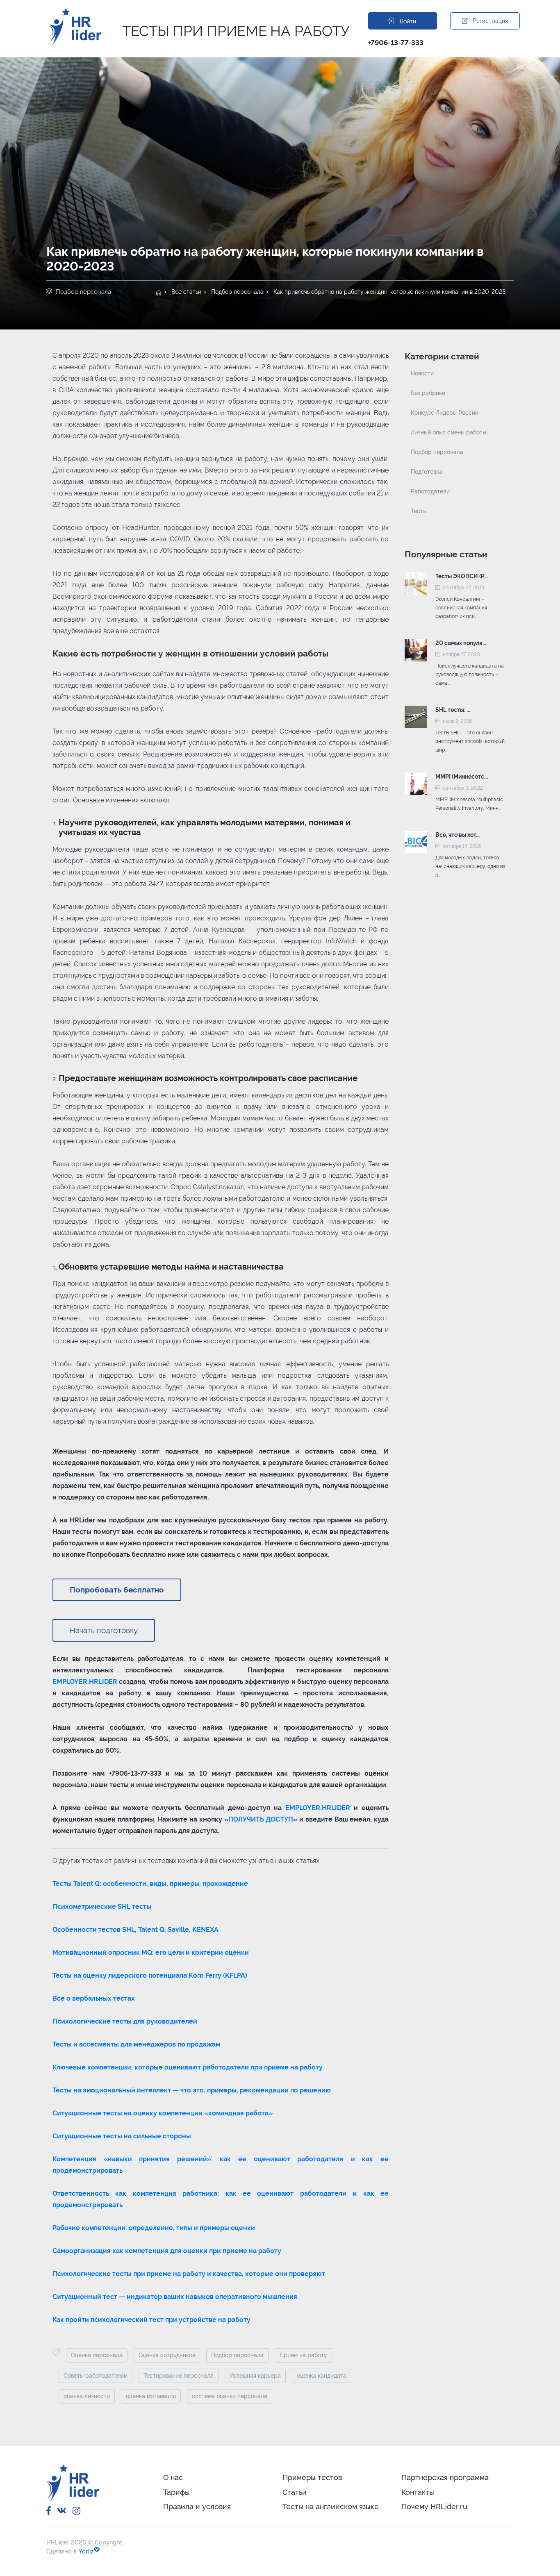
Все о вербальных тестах (94, 1998)
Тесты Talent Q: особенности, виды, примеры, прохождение (150, 1884)
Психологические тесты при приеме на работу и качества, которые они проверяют (189, 2274)
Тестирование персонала (179, 2376)
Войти (408, 21)
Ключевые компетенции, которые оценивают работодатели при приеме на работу (188, 2067)
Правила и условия (197, 2507)
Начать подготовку (104, 1630)
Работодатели (430, 491)
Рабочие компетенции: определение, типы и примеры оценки (154, 2228)
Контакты (418, 2492)
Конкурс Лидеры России (445, 413)
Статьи (295, 2492)
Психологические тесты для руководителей (125, 2021)
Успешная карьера (255, 2376)
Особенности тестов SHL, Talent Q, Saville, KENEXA (135, 1930)
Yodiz (86, 2551)
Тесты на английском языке (331, 2507)
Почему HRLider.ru (434, 2507)
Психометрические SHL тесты (102, 1907)
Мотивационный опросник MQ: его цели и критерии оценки (151, 1952)
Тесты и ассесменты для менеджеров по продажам (136, 2044)
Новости (422, 373)
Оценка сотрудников (167, 2355)
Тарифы (176, 2492)
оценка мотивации (151, 2396)
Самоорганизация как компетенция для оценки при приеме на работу (167, 2251)
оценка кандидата (322, 2376)
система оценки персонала (230, 2396)
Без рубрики (428, 393)
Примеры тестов (312, 2477)
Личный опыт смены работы (448, 432)
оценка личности (87, 2396)
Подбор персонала (237, 292)
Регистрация (490, 21)
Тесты (419, 511)
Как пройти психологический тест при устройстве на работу (151, 2320)
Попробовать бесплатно (117, 1590)
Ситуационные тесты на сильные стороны (122, 2136)
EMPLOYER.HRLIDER (85, 1682)
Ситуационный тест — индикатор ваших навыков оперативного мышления (175, 2297)
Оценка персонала (97, 2355)
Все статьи (186, 292)
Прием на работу (303, 2355)
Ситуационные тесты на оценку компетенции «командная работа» (163, 2113)
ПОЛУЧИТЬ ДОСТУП (261, 1819)
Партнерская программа (445, 2477)
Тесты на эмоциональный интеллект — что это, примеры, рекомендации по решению (192, 2090)
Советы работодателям (96, 2376)
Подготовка (427, 472)
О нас (173, 2477)
